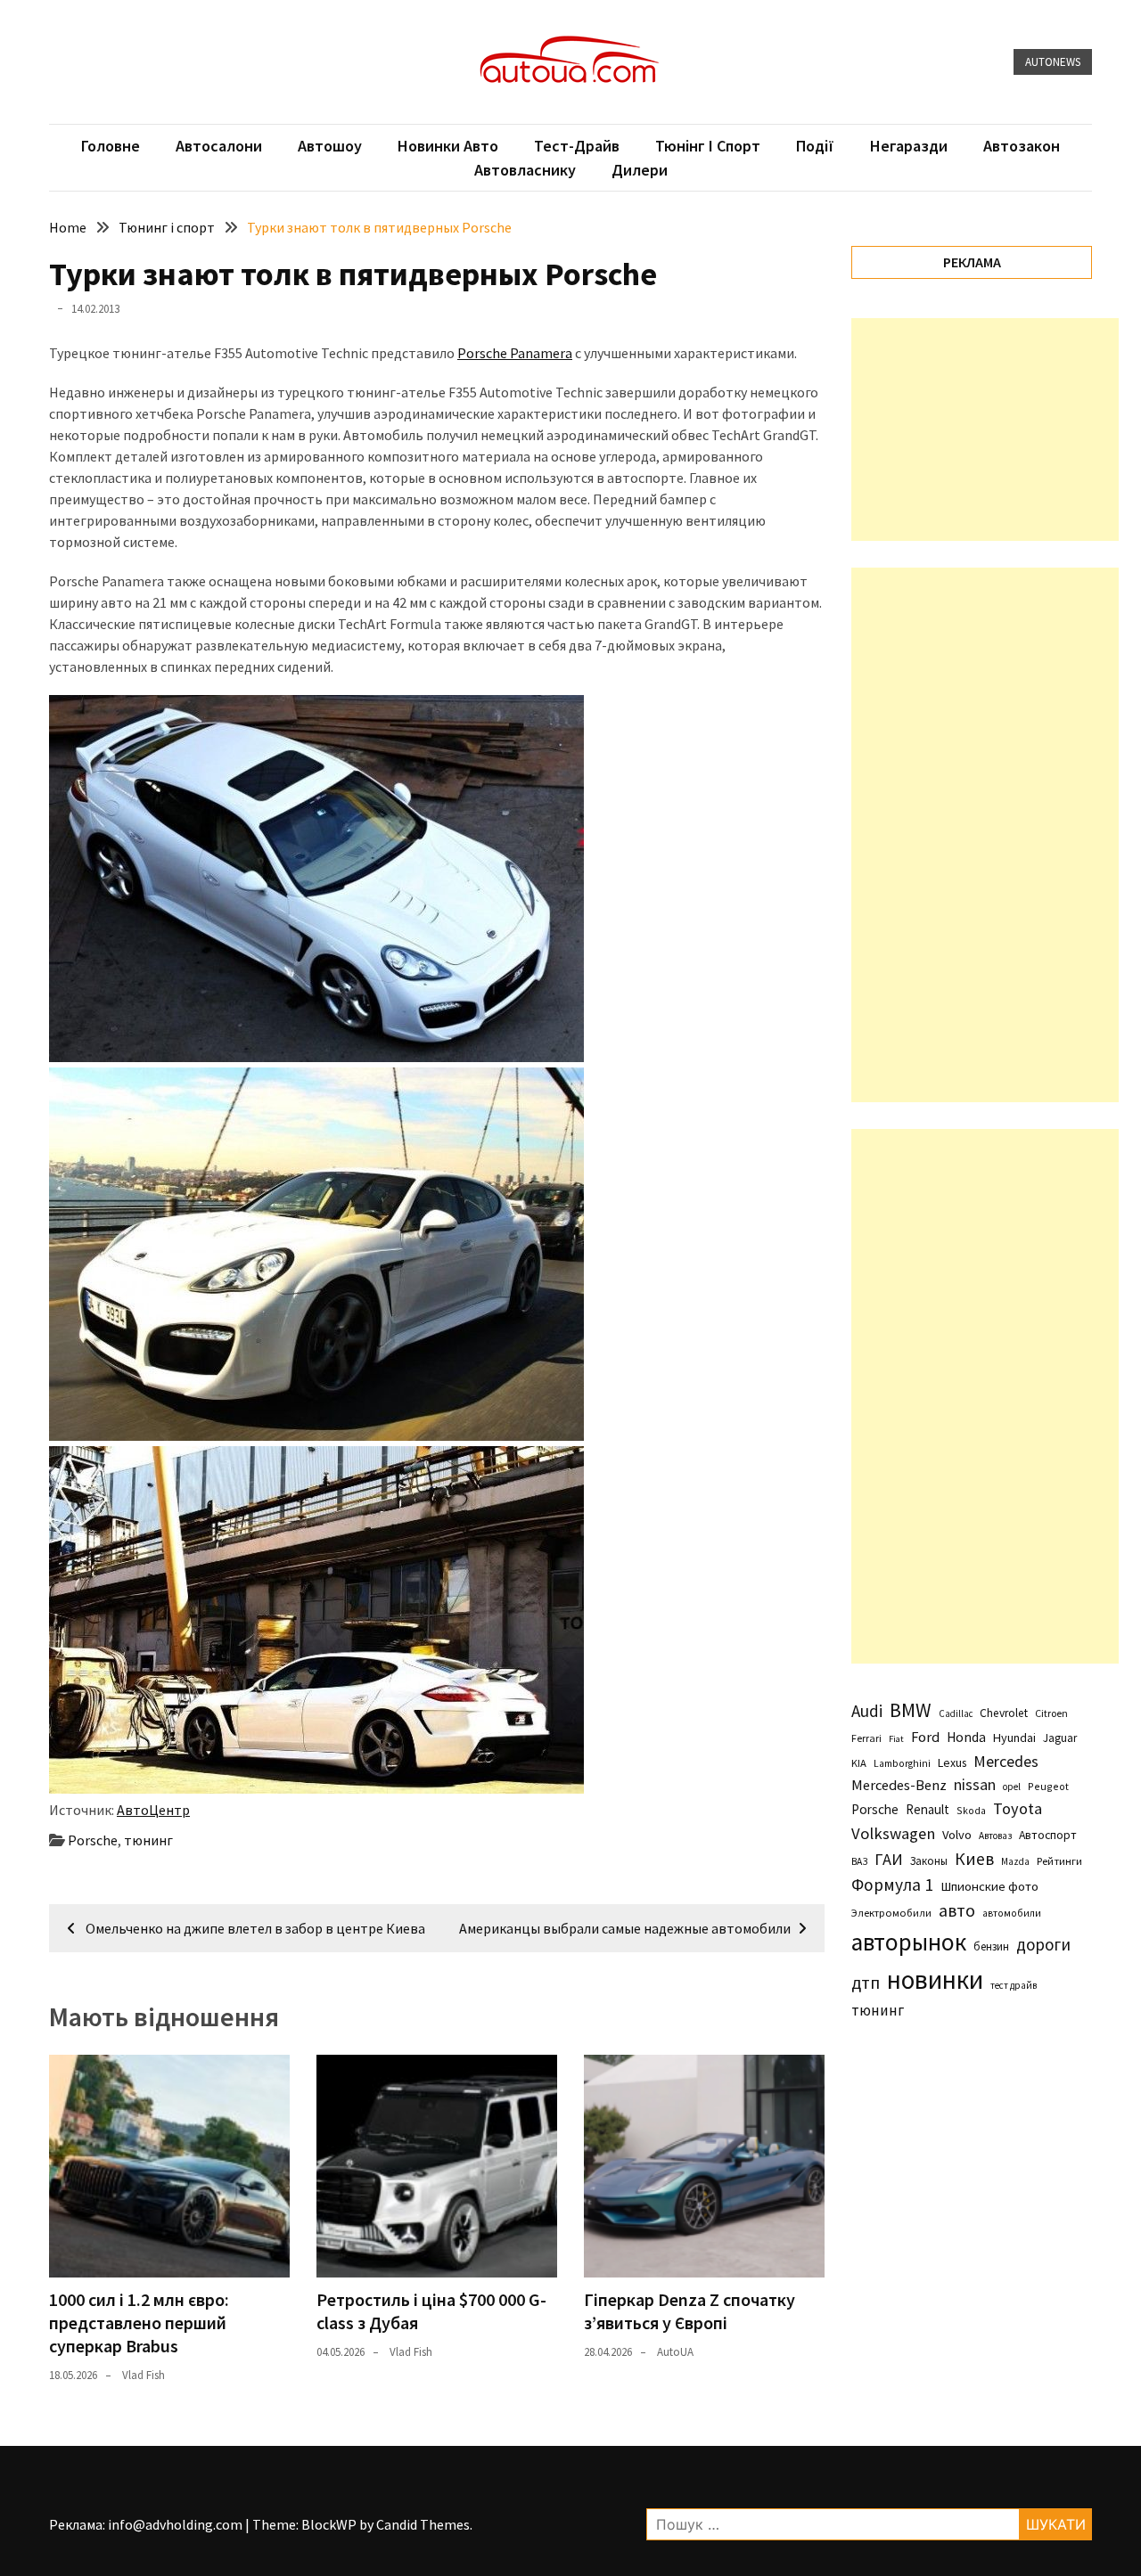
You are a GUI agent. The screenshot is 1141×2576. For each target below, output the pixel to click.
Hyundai (1014, 1738)
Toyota (1018, 1808)
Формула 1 (892, 1885)
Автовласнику (525, 170)
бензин (991, 1946)
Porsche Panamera (515, 353)
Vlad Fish (144, 2375)
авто (957, 1910)
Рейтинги (1059, 1861)
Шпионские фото (989, 1886)
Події (815, 146)
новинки (935, 1979)
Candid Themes (423, 2524)
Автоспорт (1048, 1835)
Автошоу (330, 146)
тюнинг (148, 1840)
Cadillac (956, 1713)
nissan (975, 1785)
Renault (928, 1809)
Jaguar (1060, 1738)
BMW (911, 1710)
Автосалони (219, 146)
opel (1012, 1787)
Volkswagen (893, 1833)
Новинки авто (448, 146)
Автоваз (995, 1836)
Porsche (93, 1840)
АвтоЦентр (153, 1810)
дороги (1043, 1944)
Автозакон (1022, 146)
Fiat (896, 1739)
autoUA (675, 2352)
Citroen (1051, 1713)
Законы (929, 1860)
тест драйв (1014, 1985)
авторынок (909, 1942)
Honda (966, 1737)
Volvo (957, 1835)
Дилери (640, 170)
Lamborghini (902, 1763)
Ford (925, 1737)
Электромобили (891, 1913)
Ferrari (866, 1738)
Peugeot (1048, 1786)
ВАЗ (859, 1861)
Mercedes (1006, 1761)
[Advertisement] (985, 429)
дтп (866, 1982)
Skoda (971, 1810)
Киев (974, 1859)
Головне (111, 146)
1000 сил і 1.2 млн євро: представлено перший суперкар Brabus (139, 2322)
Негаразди (909, 146)
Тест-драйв (577, 146)
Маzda (1015, 1861)
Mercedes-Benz (899, 1785)
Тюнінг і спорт (708, 146)
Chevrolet (1004, 1713)
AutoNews (1053, 62)
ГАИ (889, 1859)
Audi (867, 1711)
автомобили (1012, 1913)
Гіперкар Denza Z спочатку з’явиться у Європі (690, 2311)
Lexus (952, 1762)
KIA (859, 1763)
